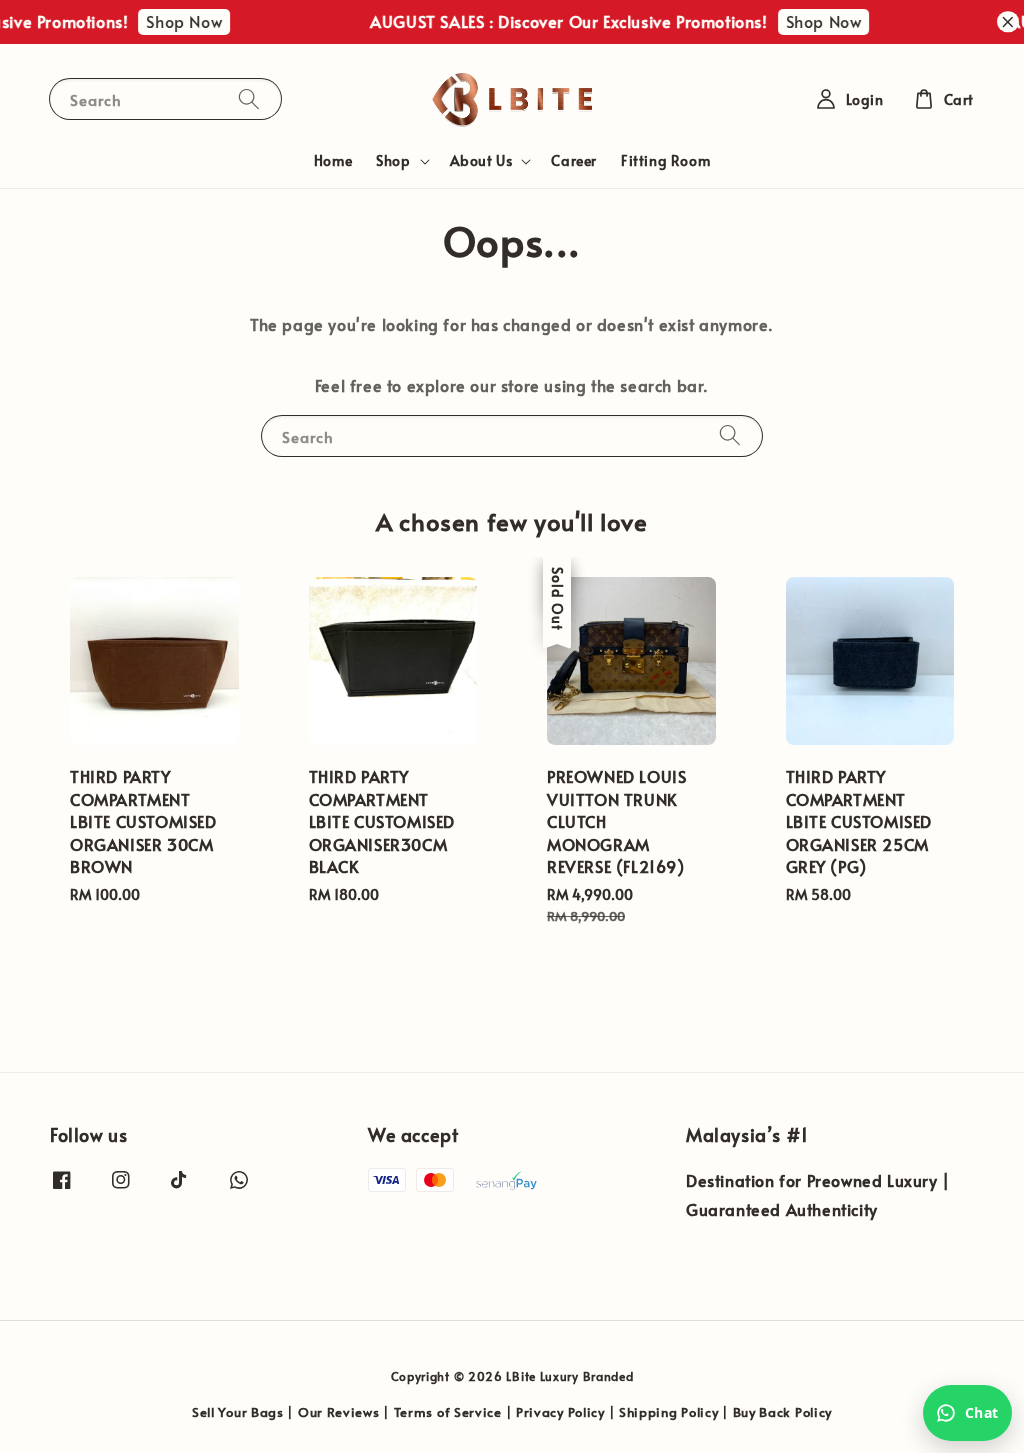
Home (333, 160)
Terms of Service (448, 1412)
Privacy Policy (560, 1412)
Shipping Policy (669, 1412)
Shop (393, 161)
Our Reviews (339, 1412)
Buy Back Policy (783, 1412)
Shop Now (177, 21)
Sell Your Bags (238, 1412)
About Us (481, 161)
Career (574, 160)
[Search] (249, 98)
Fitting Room (665, 160)
